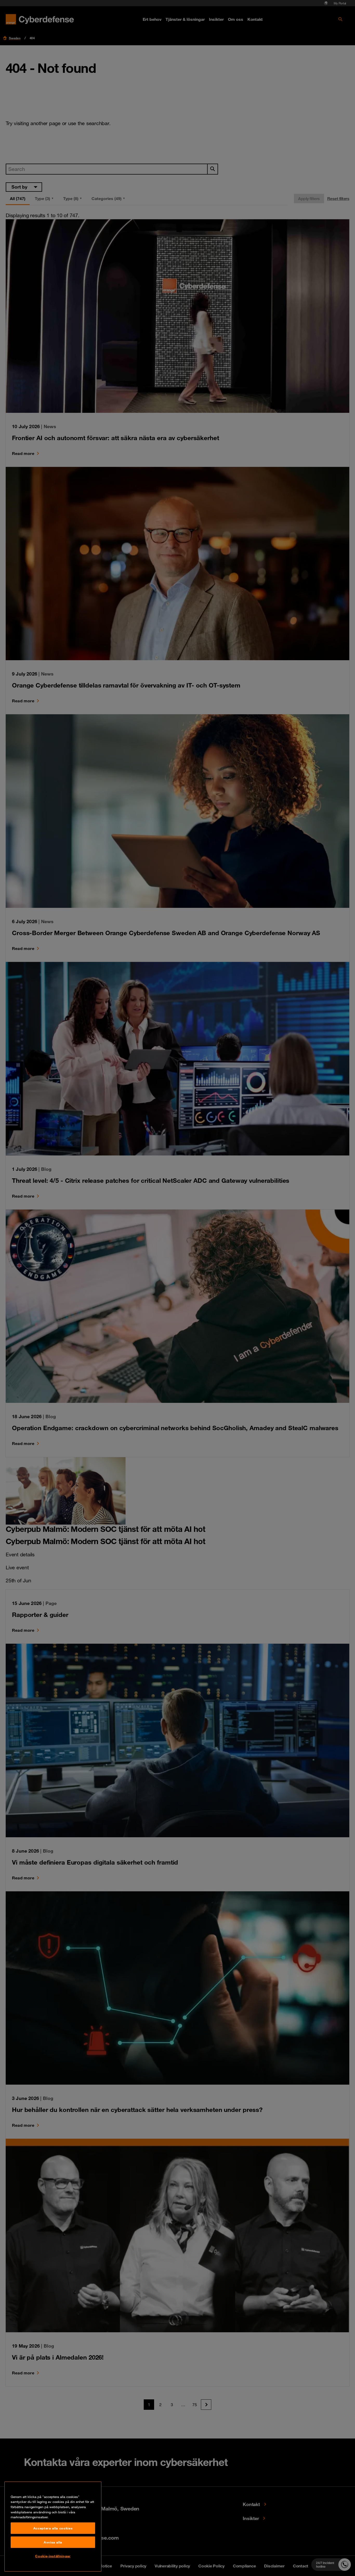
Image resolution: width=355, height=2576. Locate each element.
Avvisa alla (53, 2542)
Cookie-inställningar (53, 2556)
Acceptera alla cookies (53, 2528)
